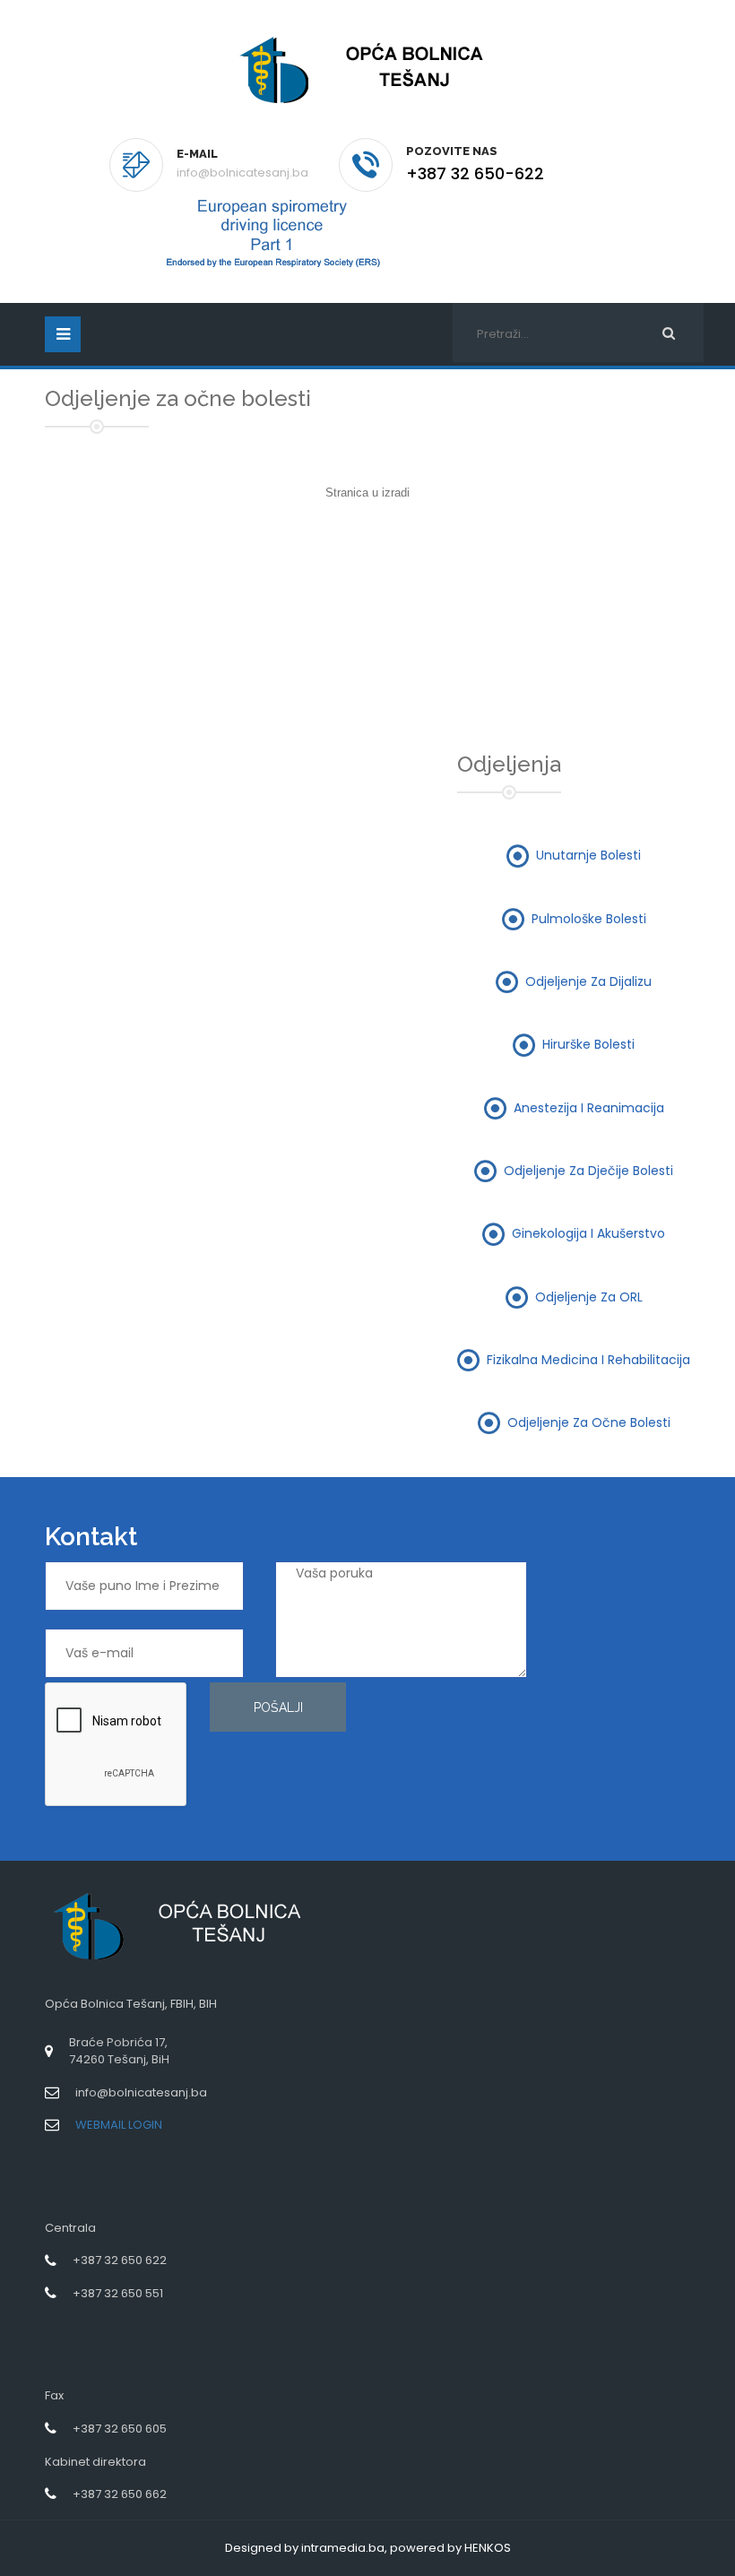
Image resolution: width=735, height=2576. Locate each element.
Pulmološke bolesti (589, 918)
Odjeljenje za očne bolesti (589, 1422)
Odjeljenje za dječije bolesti (588, 1170)
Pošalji (278, 1707)
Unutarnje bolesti (588, 855)
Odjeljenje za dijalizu (588, 981)
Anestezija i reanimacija (589, 1107)
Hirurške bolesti (588, 1044)
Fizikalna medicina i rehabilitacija (588, 1359)
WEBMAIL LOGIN (119, 2125)
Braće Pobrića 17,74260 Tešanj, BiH (119, 2051)
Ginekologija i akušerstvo (588, 1233)
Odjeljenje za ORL (589, 1296)
